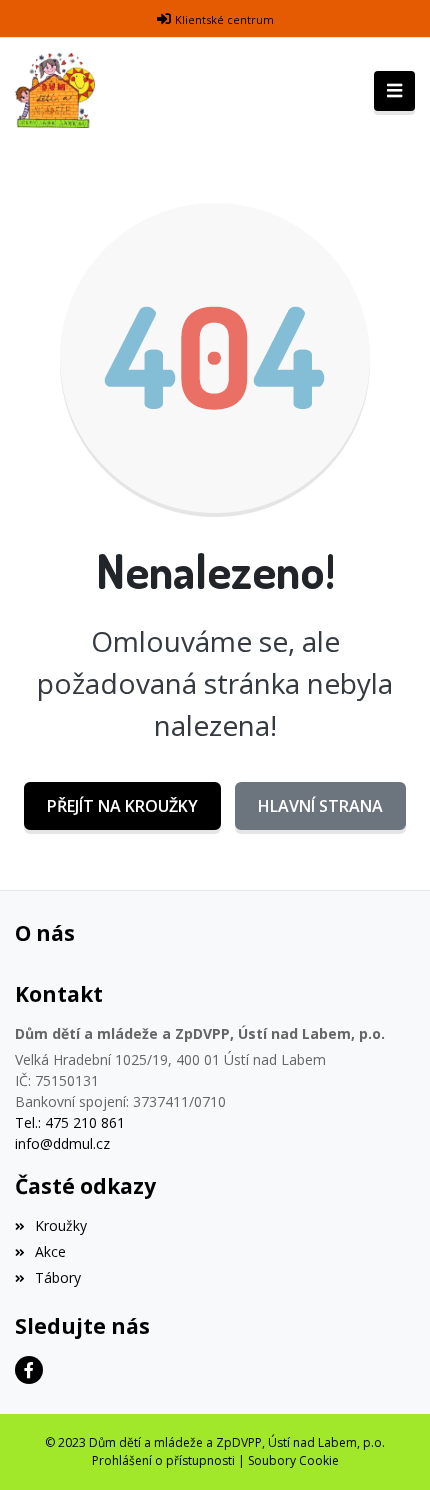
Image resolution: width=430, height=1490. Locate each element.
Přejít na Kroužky (122, 806)
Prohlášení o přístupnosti (163, 1460)
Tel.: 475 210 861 (70, 1122)
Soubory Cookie (293, 1460)
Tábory (58, 1277)
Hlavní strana (320, 806)
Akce (50, 1251)
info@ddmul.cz (62, 1143)
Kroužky (61, 1225)
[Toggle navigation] (394, 91)
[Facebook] (29, 1370)
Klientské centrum (224, 19)
